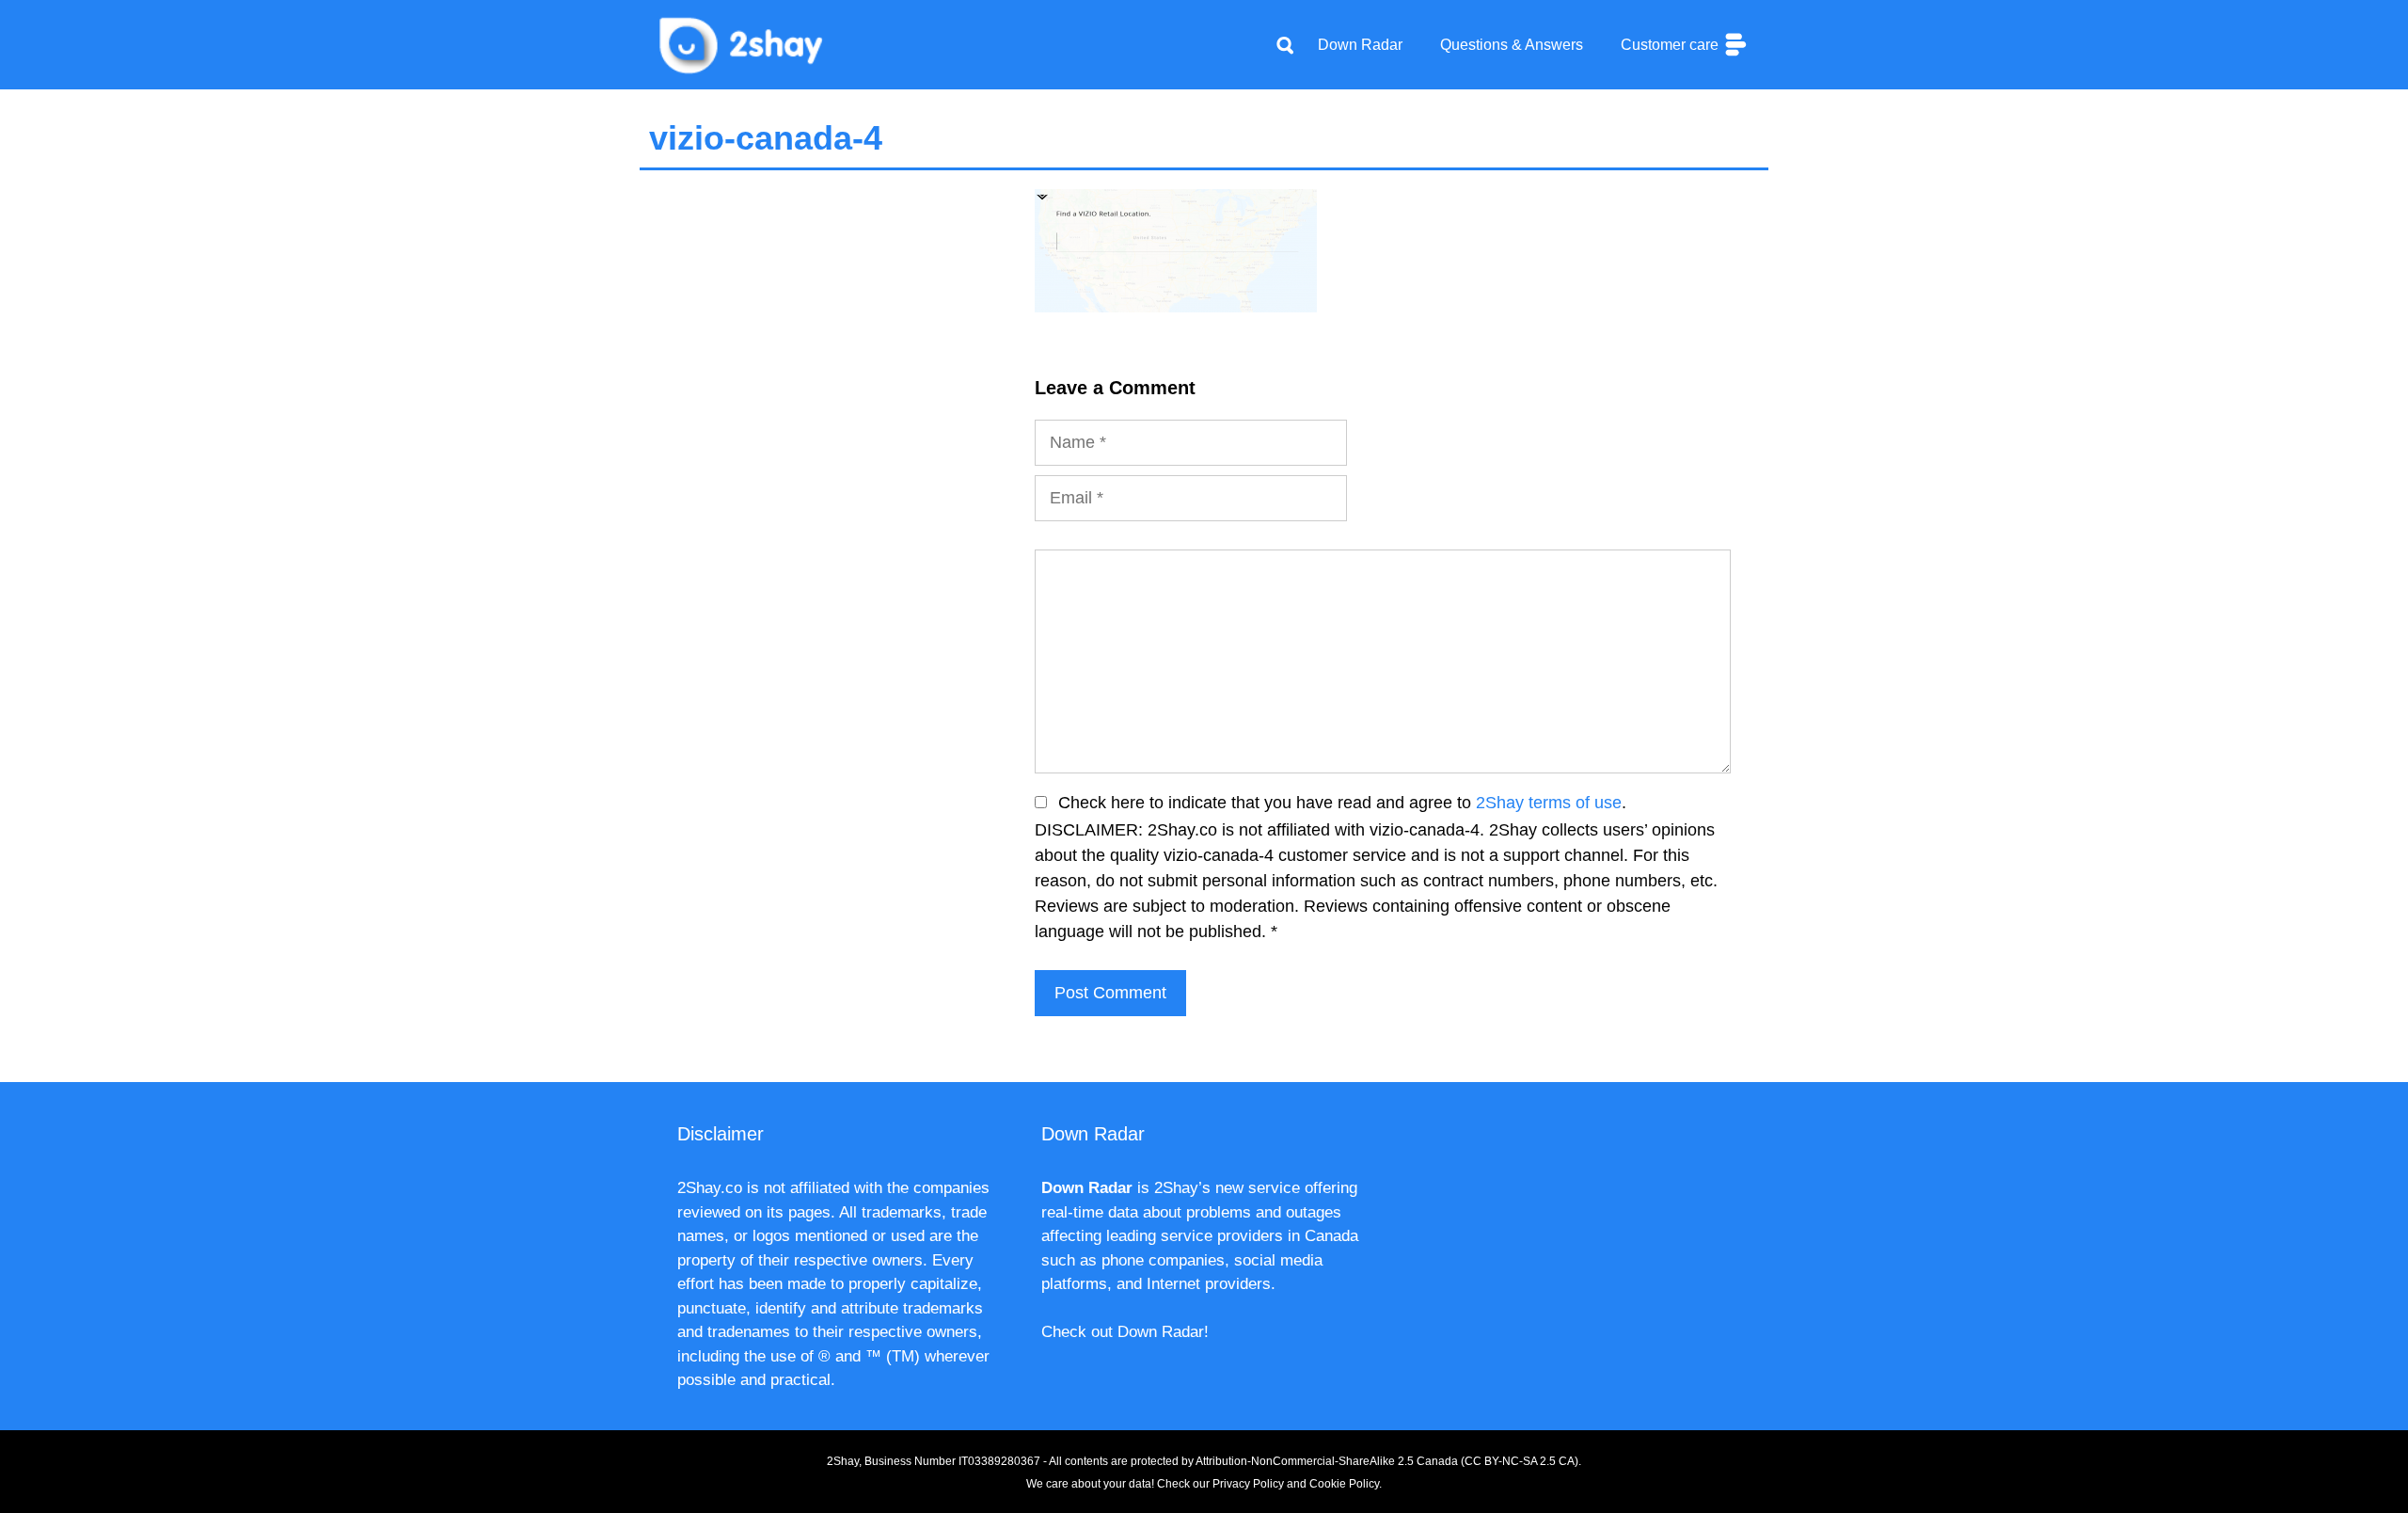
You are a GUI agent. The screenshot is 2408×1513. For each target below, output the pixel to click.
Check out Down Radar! (1125, 1332)
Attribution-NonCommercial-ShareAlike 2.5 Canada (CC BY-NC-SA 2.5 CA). (1388, 1461)
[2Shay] (743, 43)
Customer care (1671, 45)
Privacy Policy (1248, 1484)
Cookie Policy (1344, 1484)
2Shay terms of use (1549, 803)
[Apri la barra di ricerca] (1285, 45)
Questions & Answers (1512, 45)
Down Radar (1360, 45)
